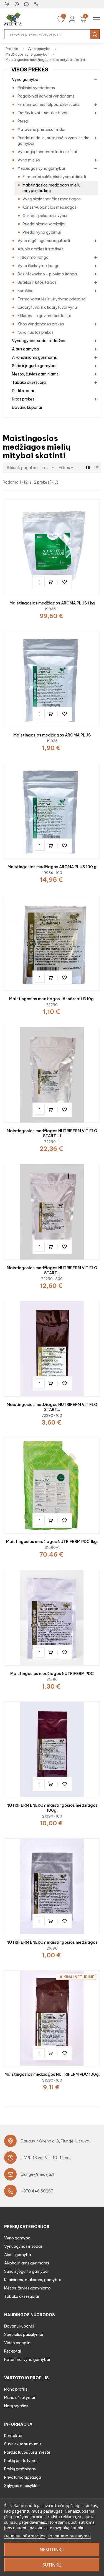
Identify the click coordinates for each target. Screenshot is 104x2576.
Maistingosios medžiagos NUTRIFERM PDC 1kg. (52, 1542)
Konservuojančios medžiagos (50, 207)
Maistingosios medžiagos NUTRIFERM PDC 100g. (52, 2074)
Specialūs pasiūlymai (24, 2334)
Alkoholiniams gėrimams (34, 357)
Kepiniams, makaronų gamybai (32, 2280)
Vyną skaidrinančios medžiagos (52, 199)
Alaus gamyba (25, 349)
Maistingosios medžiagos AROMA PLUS (52, 735)
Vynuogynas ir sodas (23, 2246)
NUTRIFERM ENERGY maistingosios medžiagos (52, 1942)
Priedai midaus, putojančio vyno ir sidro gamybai (54, 141)
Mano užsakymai (20, 2398)
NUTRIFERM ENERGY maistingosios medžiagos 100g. (52, 1808)
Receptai (12, 2351)
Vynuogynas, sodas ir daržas (39, 341)
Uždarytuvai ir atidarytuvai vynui (48, 307)
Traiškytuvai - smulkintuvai (42, 113)
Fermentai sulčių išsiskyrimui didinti (54, 177)
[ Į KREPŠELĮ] (52, 582)
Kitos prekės (23, 399)
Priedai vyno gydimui (42, 232)
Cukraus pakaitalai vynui (45, 216)
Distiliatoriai (23, 391)
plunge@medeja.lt (38, 2174)
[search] (95, 34)
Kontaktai (13, 2436)
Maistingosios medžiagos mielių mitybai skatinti (51, 188)
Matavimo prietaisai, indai (41, 130)
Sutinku (52, 2565)
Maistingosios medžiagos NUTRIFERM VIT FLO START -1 (52, 1133)
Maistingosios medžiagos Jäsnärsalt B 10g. (52, 999)
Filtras (67, 468)
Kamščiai (26, 291)
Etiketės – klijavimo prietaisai (44, 316)
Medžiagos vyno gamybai (41, 168)
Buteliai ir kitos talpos (37, 282)
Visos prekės (30, 70)
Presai (23, 121)
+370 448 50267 (37, 2191)
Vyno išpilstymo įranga (39, 266)
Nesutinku (52, 2550)
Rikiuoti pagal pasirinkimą (31, 468)
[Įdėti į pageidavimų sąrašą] (65, 582)
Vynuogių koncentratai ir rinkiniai (47, 152)
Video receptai (18, 2343)
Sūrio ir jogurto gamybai (34, 366)
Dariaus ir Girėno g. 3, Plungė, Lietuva (55, 2141)
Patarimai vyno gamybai (27, 2360)
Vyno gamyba (25, 79)
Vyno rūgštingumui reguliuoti (44, 241)
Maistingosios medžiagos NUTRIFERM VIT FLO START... (52, 1270)
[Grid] (88, 468)
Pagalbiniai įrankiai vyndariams (46, 96)
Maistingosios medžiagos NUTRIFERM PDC (52, 1674)
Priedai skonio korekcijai (44, 224)
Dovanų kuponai (27, 407)
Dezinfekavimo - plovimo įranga (47, 274)
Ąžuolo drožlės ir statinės (40, 249)
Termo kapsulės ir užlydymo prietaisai (52, 299)
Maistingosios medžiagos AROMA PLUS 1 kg (52, 603)
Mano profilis (16, 2389)
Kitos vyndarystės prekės (41, 324)
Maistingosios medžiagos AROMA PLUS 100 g (52, 867)
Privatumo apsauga (23, 2477)
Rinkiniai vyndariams (36, 88)
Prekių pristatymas (21, 2461)
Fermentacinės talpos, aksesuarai (49, 104)
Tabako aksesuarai (29, 382)
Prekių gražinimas (20, 2469)
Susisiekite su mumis (23, 2444)
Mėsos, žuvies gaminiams (35, 374)
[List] (96, 468)
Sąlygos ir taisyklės (22, 2486)
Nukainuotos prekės (35, 332)
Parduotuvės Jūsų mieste (27, 2452)
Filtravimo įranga (33, 257)
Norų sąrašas (16, 2406)
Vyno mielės (29, 160)
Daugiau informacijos (25, 2536)
